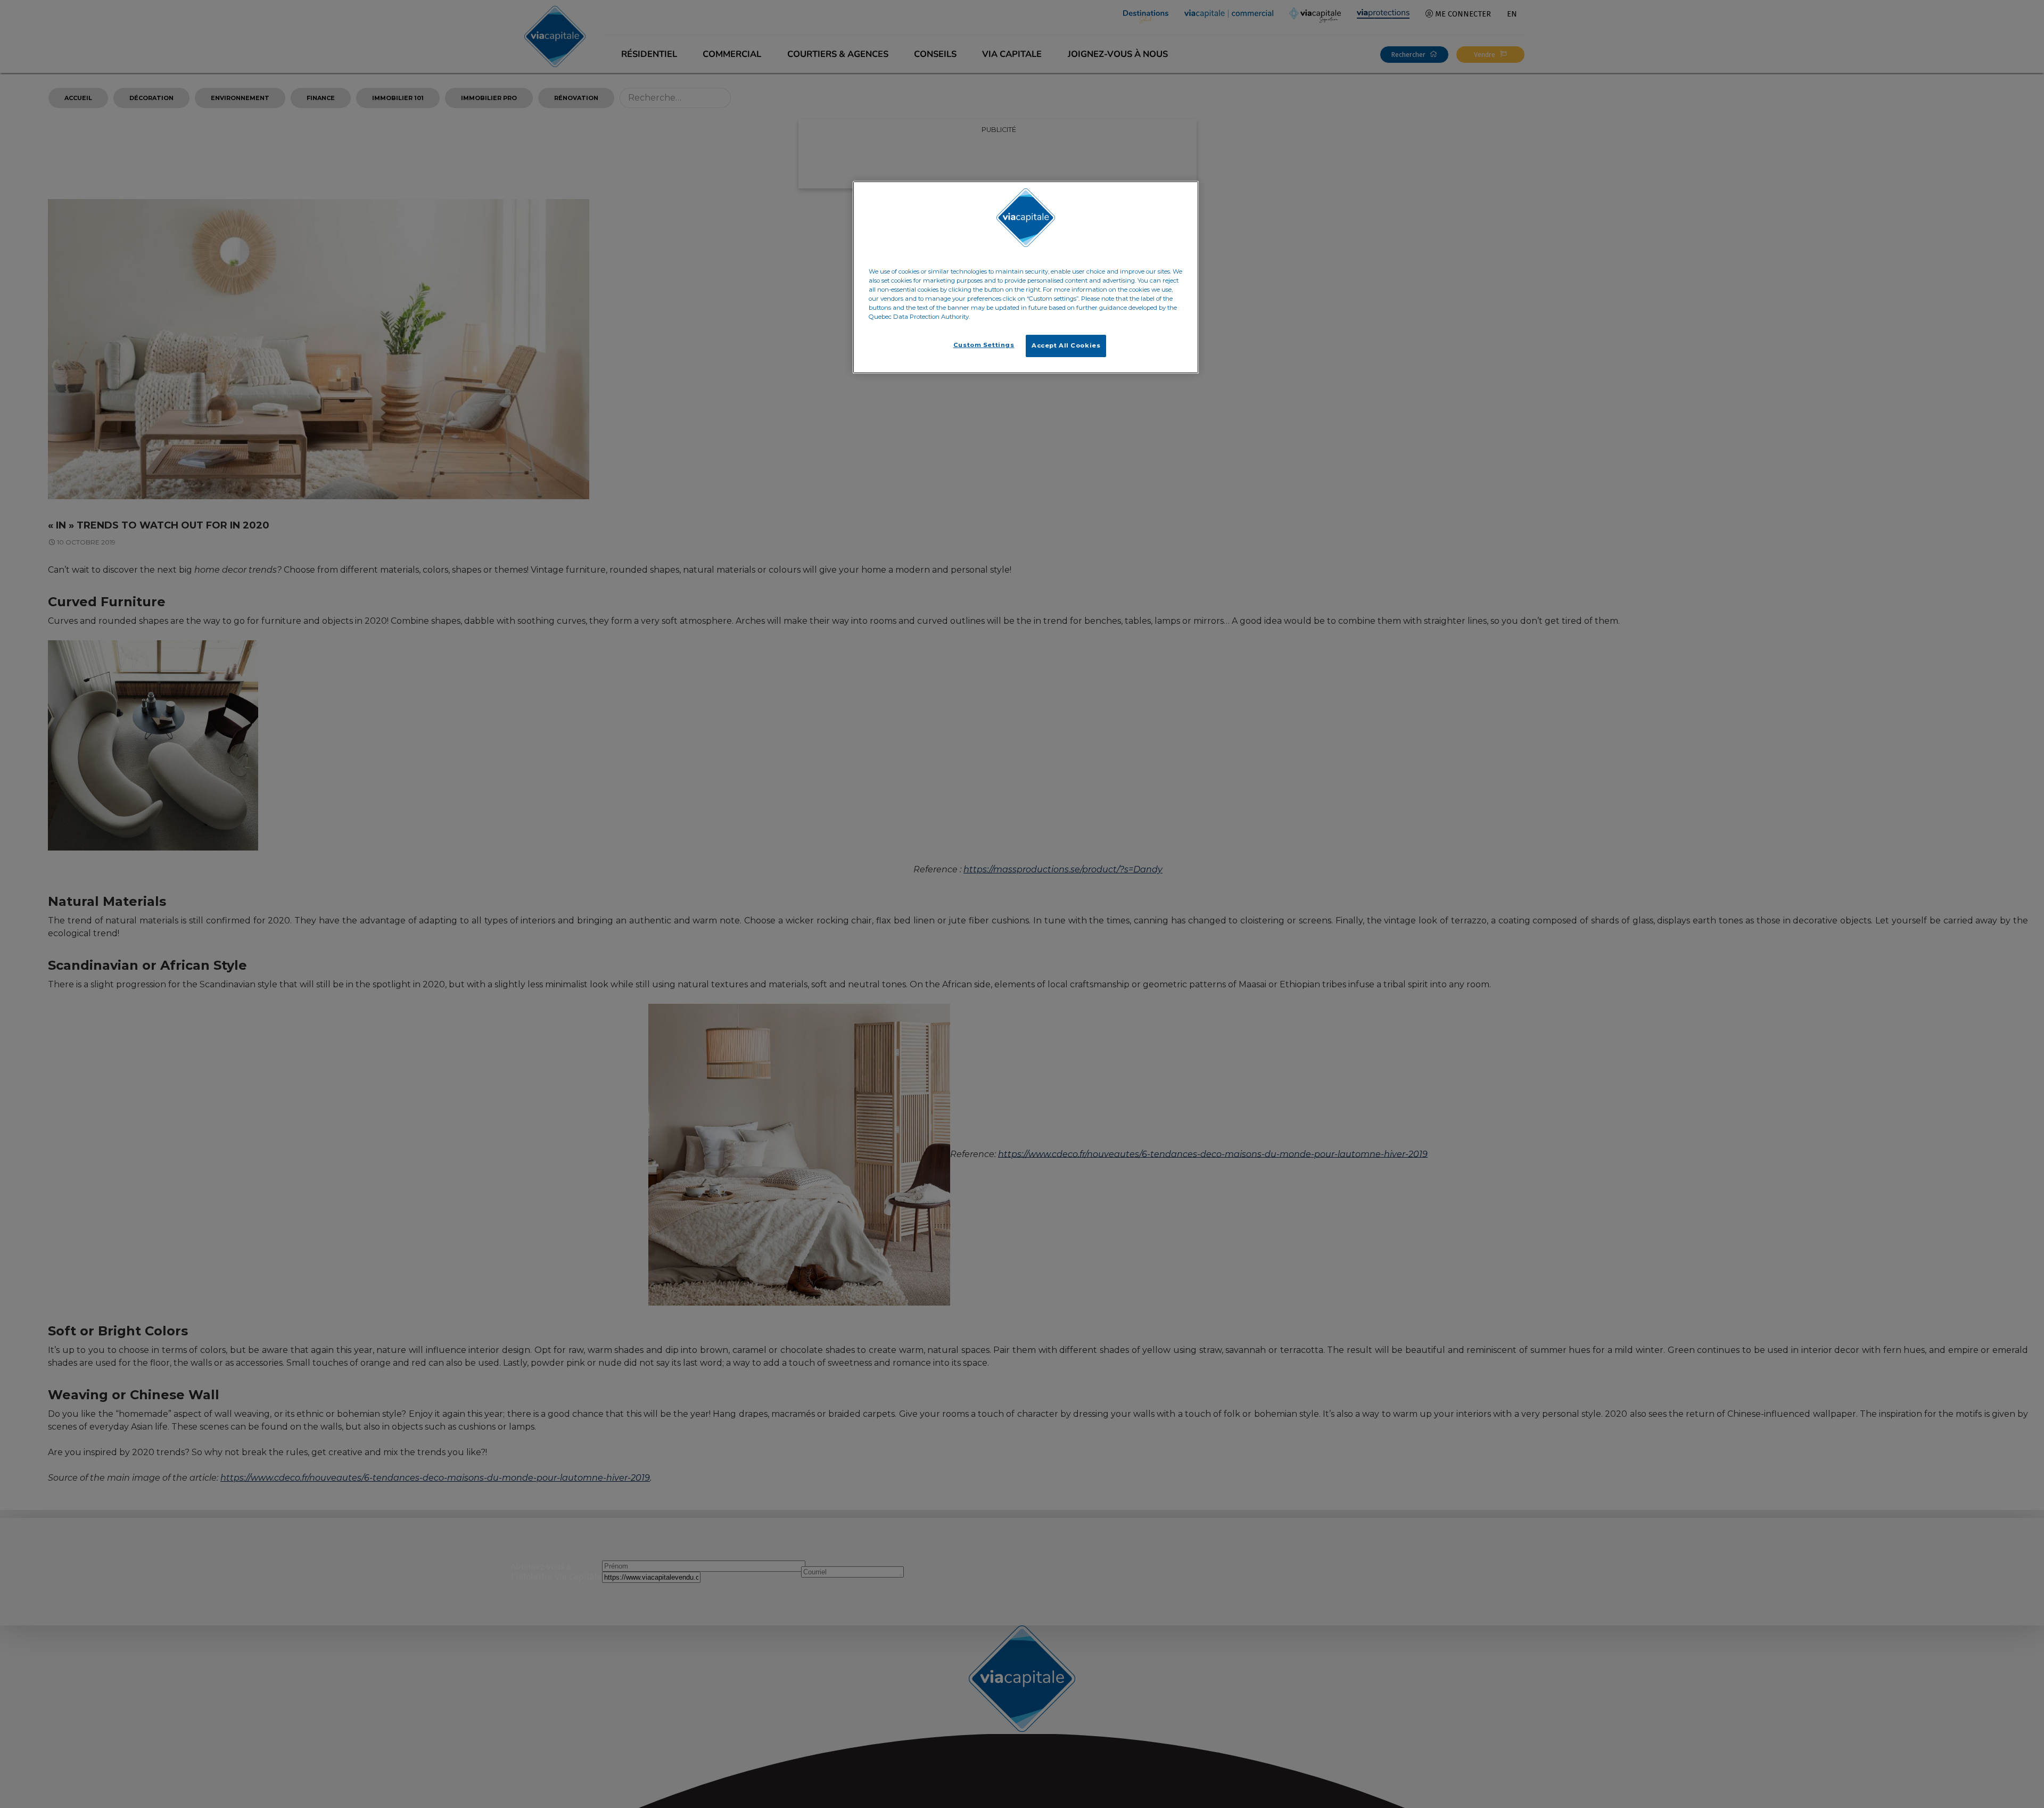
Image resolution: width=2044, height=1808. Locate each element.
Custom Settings (984, 345)
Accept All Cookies (1066, 345)
